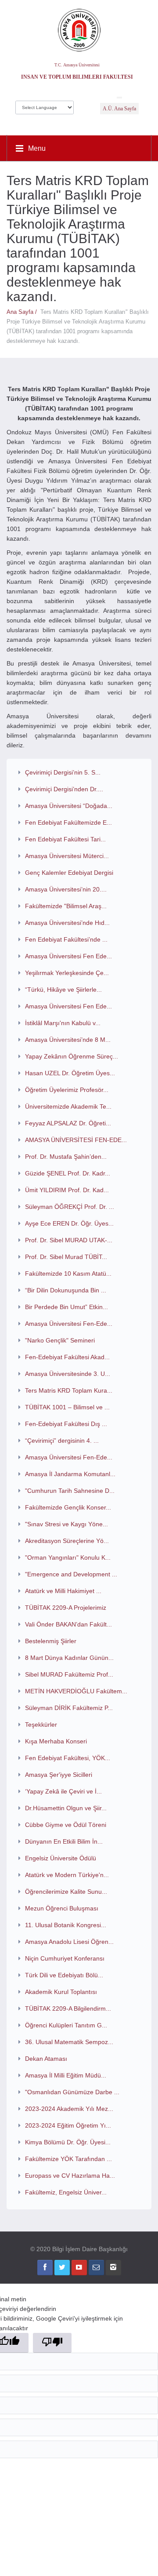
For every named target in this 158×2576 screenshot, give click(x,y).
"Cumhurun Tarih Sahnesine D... (70, 1491)
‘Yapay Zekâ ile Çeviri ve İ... (63, 1791)
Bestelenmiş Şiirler (51, 1641)
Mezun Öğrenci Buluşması (62, 1908)
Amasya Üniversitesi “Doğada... (69, 806)
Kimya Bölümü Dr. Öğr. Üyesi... (68, 2142)
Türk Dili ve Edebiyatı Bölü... (64, 1975)
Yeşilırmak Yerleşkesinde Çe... (67, 973)
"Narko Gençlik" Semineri (60, 1340)
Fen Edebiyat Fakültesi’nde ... (66, 939)
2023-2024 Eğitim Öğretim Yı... (68, 2125)
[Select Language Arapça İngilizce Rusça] (45, 105)
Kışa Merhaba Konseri (56, 1741)
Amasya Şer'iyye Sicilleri (59, 1775)
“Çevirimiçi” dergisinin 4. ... (62, 1441)
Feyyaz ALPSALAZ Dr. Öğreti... (68, 1123)
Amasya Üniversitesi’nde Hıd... (67, 923)
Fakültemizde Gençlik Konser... (68, 1507)
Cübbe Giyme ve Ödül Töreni (66, 1825)
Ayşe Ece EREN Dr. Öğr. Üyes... (69, 1223)
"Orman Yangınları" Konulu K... (68, 1557)
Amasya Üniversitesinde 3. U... (68, 1374)
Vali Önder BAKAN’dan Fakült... (68, 1624)
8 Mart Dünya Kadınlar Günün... (69, 1658)
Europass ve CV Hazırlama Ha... (70, 2176)
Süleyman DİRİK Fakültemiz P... (69, 1708)
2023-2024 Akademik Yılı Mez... (69, 2109)
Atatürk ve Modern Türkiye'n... (67, 1875)
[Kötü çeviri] (52, 2343)
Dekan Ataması (46, 2059)
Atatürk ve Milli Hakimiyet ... (63, 1591)
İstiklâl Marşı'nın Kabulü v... (63, 1023)
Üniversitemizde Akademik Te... (68, 1106)
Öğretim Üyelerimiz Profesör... (67, 1090)
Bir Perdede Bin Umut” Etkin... (66, 1307)
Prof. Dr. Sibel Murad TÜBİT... (66, 1257)
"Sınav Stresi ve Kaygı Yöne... (66, 1524)
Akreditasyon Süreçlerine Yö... (67, 1541)
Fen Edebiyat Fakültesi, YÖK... (68, 1758)
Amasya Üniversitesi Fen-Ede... (69, 1324)
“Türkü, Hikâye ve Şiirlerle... (63, 990)
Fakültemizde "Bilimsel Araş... (66, 906)
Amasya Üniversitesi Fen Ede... (68, 956)
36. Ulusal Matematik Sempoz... (69, 2042)
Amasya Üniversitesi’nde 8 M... (68, 1040)
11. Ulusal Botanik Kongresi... (66, 1925)
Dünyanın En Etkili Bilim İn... (64, 1841)
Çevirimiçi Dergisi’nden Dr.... (64, 789)
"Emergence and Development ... (71, 1574)
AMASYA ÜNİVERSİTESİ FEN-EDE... (76, 1140)
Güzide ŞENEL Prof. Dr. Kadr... (68, 1173)
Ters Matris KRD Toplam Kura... (69, 1390)
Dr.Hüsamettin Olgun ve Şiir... (66, 1808)
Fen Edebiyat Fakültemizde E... (68, 822)
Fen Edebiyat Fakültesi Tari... (65, 839)
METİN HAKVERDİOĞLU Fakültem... (76, 1691)
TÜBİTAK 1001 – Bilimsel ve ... (67, 1407)
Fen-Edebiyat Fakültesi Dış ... (66, 1424)
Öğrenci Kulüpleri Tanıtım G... (66, 2025)
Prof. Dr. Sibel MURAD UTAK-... (69, 1240)
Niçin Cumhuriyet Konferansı (65, 1958)
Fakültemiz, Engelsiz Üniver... (66, 2192)
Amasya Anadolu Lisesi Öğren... (69, 1942)
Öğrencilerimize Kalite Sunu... (66, 1892)
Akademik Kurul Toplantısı (61, 1992)
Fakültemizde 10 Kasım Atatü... (68, 1273)
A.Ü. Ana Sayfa (119, 109)
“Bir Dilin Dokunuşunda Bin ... (66, 1290)
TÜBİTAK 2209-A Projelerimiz (66, 1608)
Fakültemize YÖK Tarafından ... (68, 2159)
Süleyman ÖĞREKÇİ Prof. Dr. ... (70, 1207)
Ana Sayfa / (23, 312)
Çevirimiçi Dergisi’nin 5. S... (63, 772)
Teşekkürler (41, 1725)
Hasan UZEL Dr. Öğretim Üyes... (70, 1073)
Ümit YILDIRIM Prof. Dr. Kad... (67, 1190)
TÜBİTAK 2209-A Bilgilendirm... (68, 2008)
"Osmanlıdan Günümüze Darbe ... (72, 2092)
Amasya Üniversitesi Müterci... (67, 856)
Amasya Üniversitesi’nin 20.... (66, 889)
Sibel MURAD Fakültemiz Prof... (69, 1674)
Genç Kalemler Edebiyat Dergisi (69, 873)
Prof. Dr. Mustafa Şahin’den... (66, 1157)
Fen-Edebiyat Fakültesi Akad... (67, 1357)
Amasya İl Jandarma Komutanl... (70, 1474)
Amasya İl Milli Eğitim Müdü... (66, 2075)
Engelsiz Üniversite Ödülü (61, 1858)
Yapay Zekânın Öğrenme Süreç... (72, 1056)
